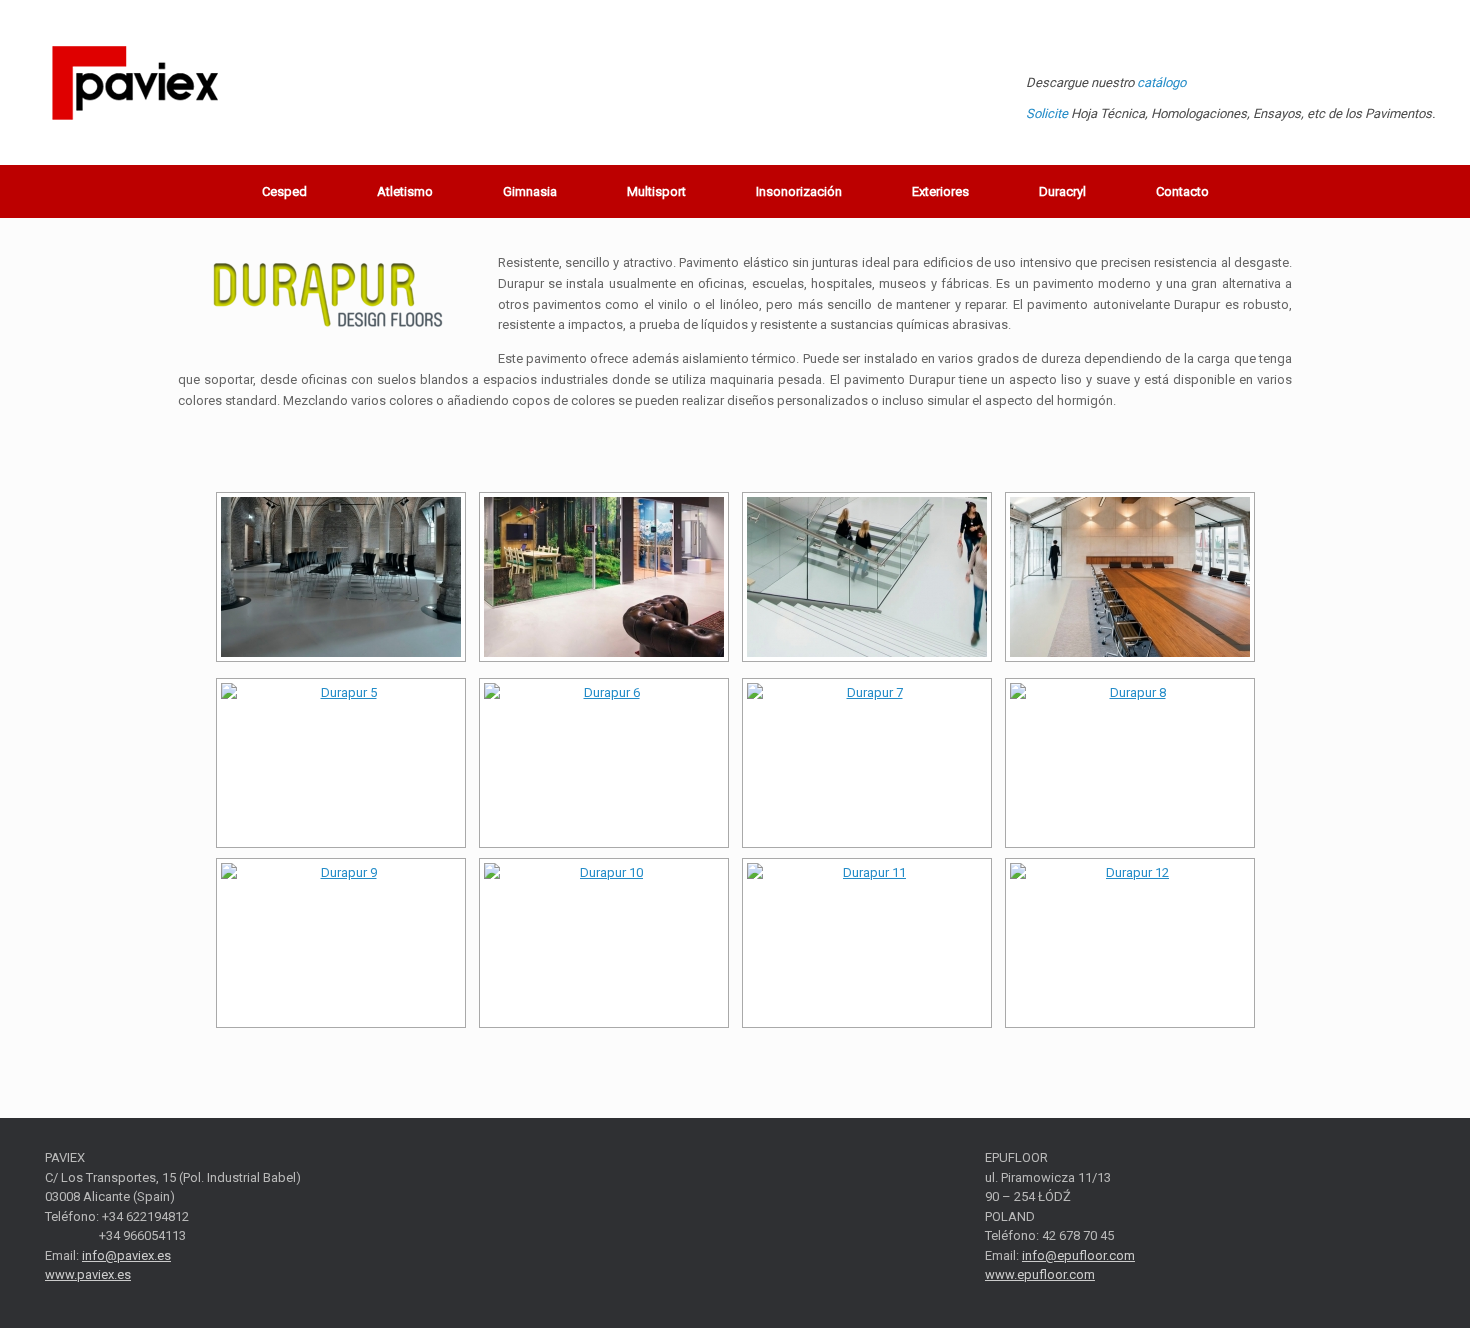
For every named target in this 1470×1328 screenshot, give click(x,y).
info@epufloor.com (1078, 1255)
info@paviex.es (126, 1255)
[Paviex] (135, 82)
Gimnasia (530, 191)
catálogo (1161, 82)
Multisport (656, 191)
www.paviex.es (88, 1274)
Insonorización (799, 191)
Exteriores (940, 191)
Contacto (1182, 191)
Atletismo (405, 191)
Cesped (284, 191)
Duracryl (1062, 191)
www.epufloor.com (1040, 1274)
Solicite (1047, 113)
